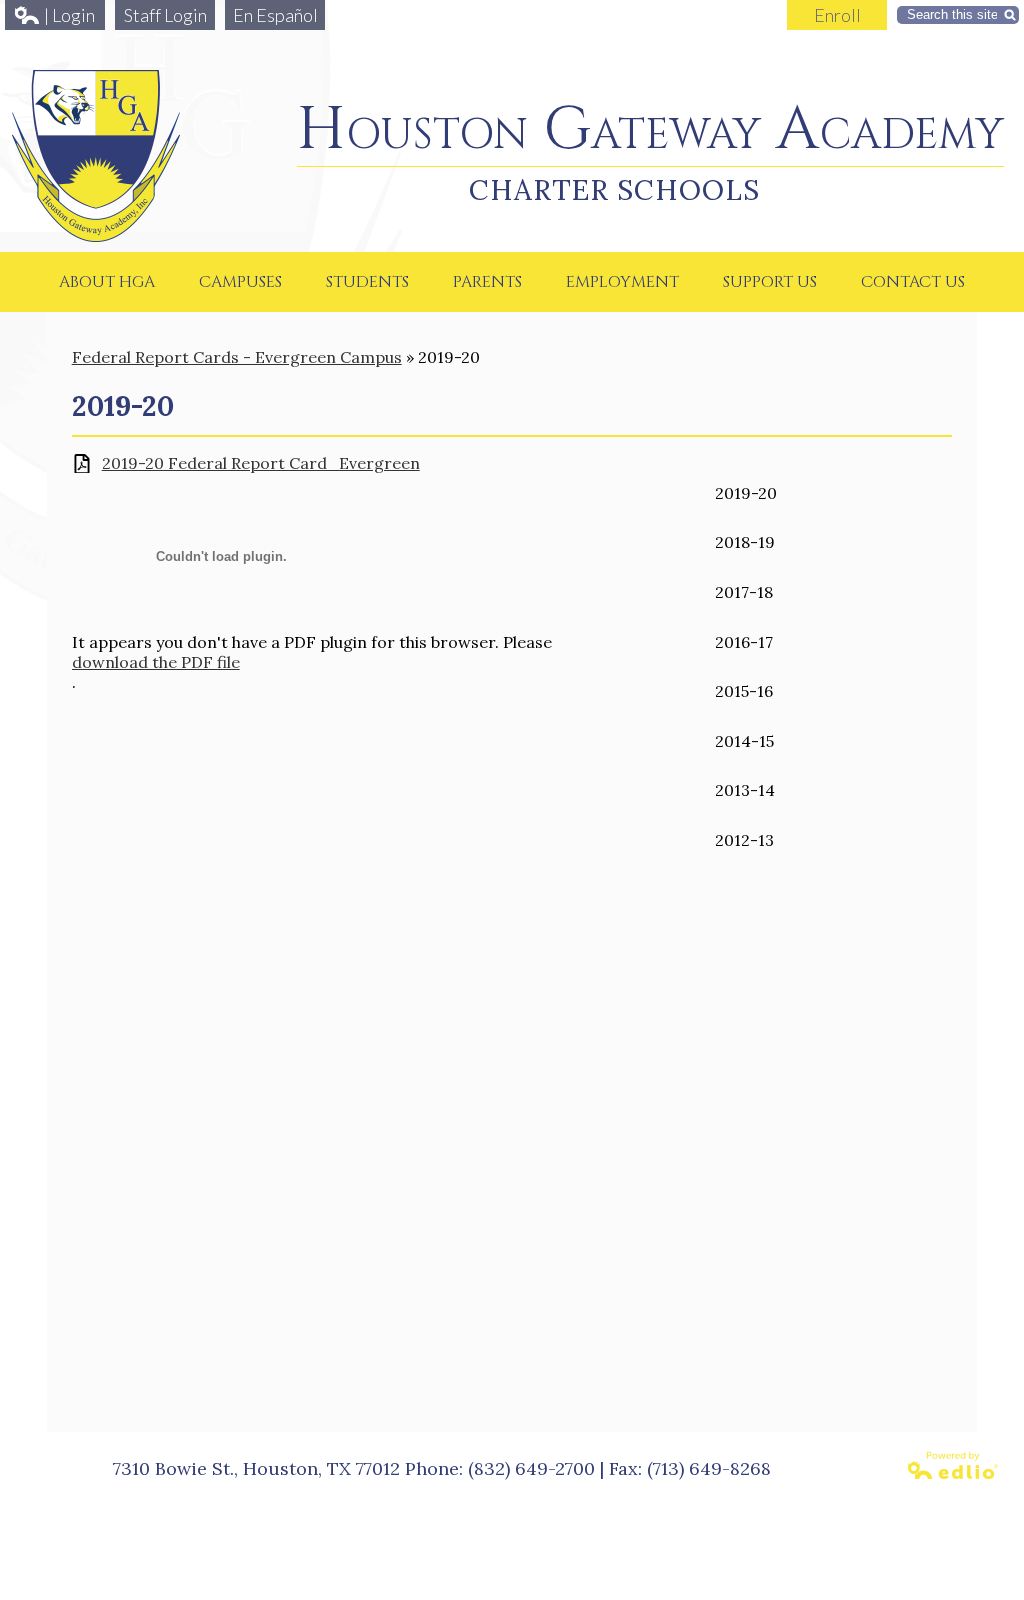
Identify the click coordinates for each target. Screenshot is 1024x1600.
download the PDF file (156, 662)
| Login (69, 15)
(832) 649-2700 (531, 1468)
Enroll (837, 15)
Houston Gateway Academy (650, 129)
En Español (275, 15)
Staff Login (165, 15)
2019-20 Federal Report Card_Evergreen (261, 463)
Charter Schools (614, 190)
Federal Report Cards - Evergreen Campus (237, 357)
